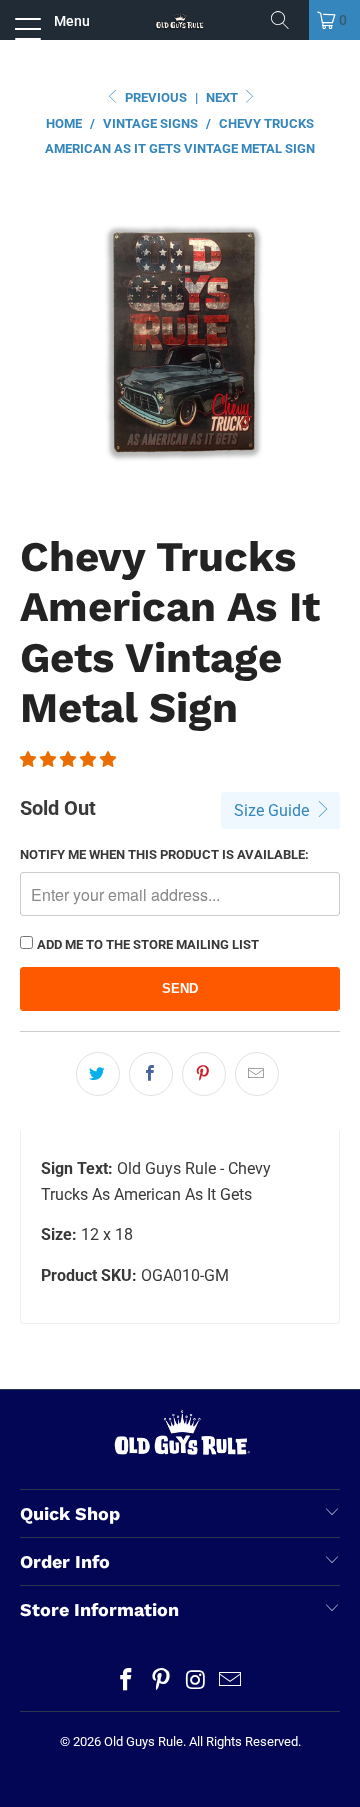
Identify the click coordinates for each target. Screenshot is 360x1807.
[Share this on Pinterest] (204, 1074)
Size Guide (273, 810)
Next (223, 97)
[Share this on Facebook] (151, 1074)
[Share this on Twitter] (98, 1074)
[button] (68, 759)
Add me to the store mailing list (148, 944)
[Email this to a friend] (257, 1074)
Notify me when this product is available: (164, 854)
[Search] (287, 20)
